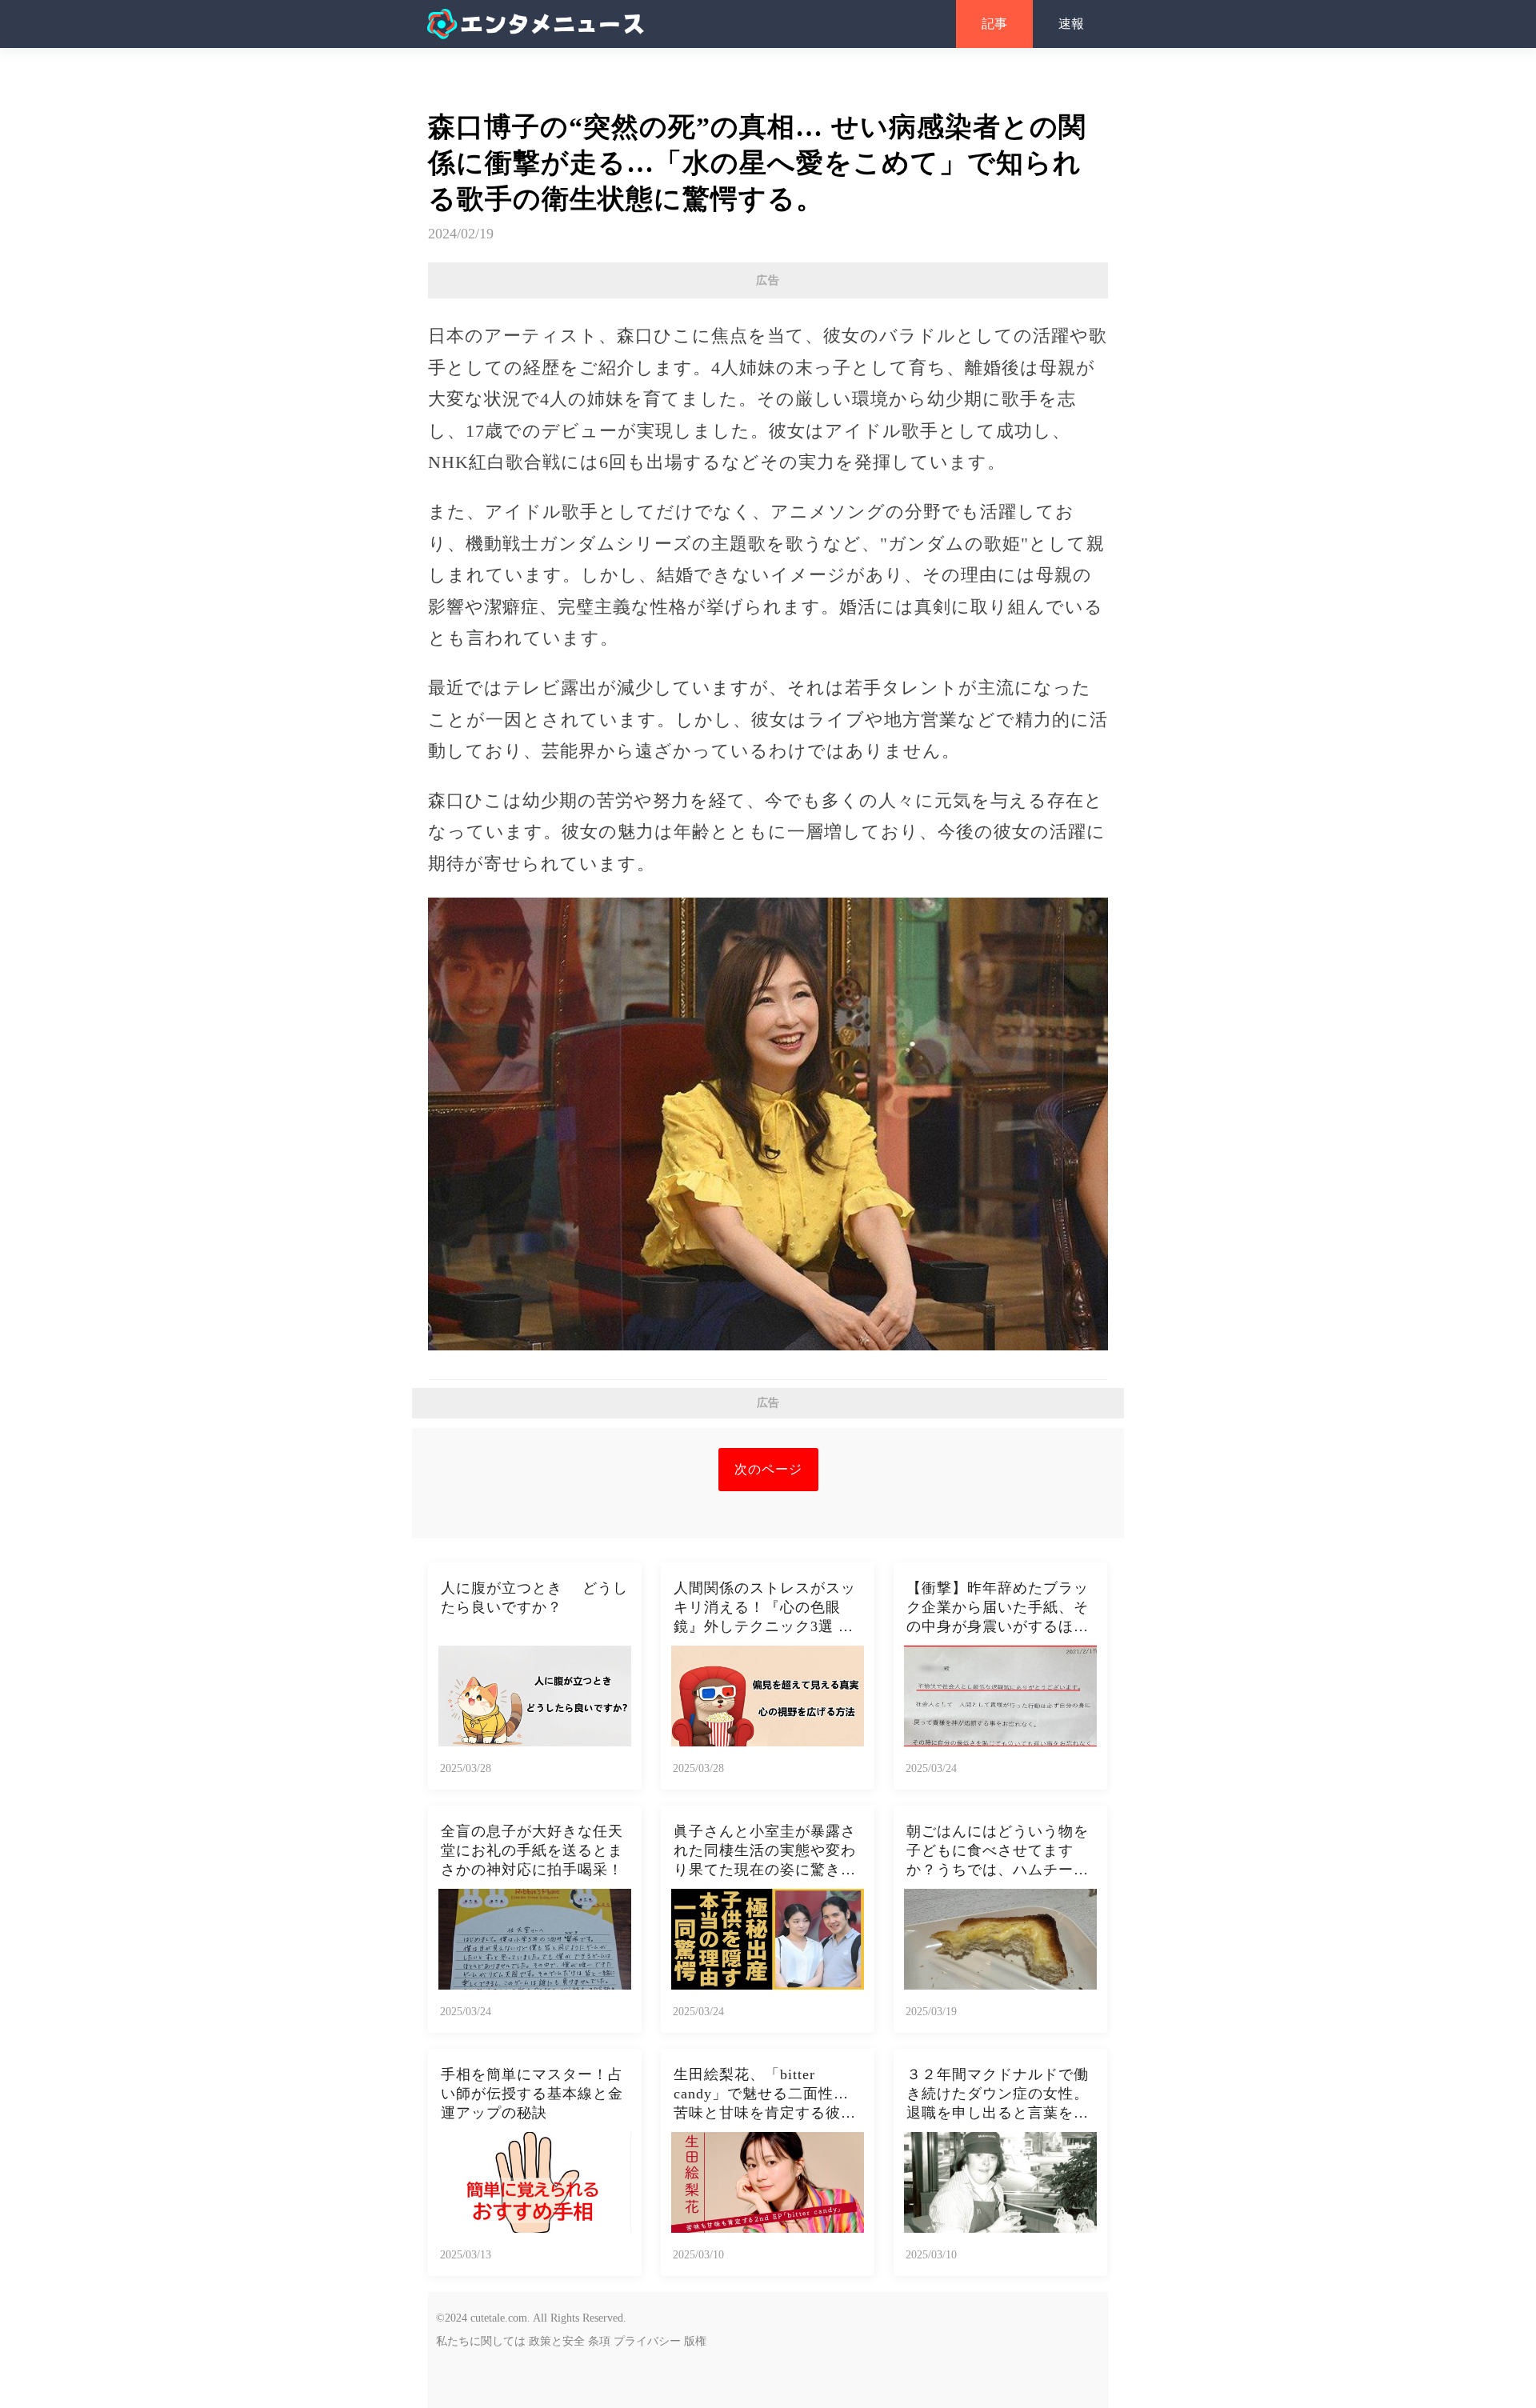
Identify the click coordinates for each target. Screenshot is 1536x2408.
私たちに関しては (481, 2341)
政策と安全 (557, 2341)
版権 (695, 2341)
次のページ (768, 1469)
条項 (599, 2341)
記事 (994, 24)
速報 (1071, 24)
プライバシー (647, 2341)
